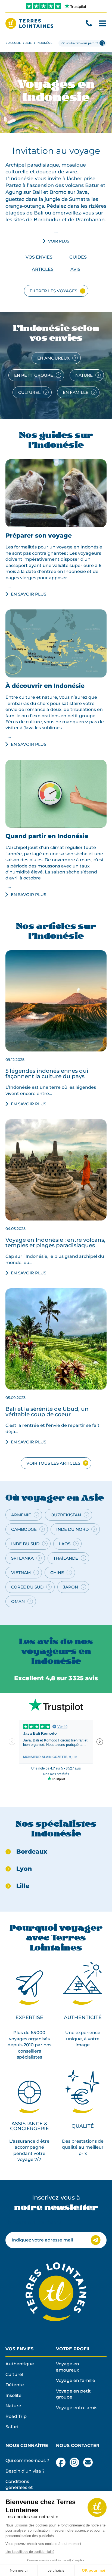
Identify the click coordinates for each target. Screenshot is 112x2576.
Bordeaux (32, 1852)
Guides (78, 257)
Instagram (74, 2460)
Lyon (24, 1869)
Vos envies (39, 257)
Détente (15, 2385)
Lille (23, 1886)
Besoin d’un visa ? (25, 2471)
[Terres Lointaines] (29, 23)
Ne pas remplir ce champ (33, 2222)
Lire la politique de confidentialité (30, 2552)
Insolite (13, 2395)
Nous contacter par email (88, 2462)
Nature (13, 2406)
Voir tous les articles (53, 1463)
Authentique (20, 2364)
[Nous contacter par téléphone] (89, 23)
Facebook (61, 2460)
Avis (75, 269)
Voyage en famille (76, 2380)
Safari (12, 2427)
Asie (29, 43)
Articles (43, 269)
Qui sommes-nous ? (27, 2460)
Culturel (14, 2374)
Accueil (15, 43)
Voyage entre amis (77, 2408)
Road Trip (16, 2416)
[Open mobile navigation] (102, 23)
